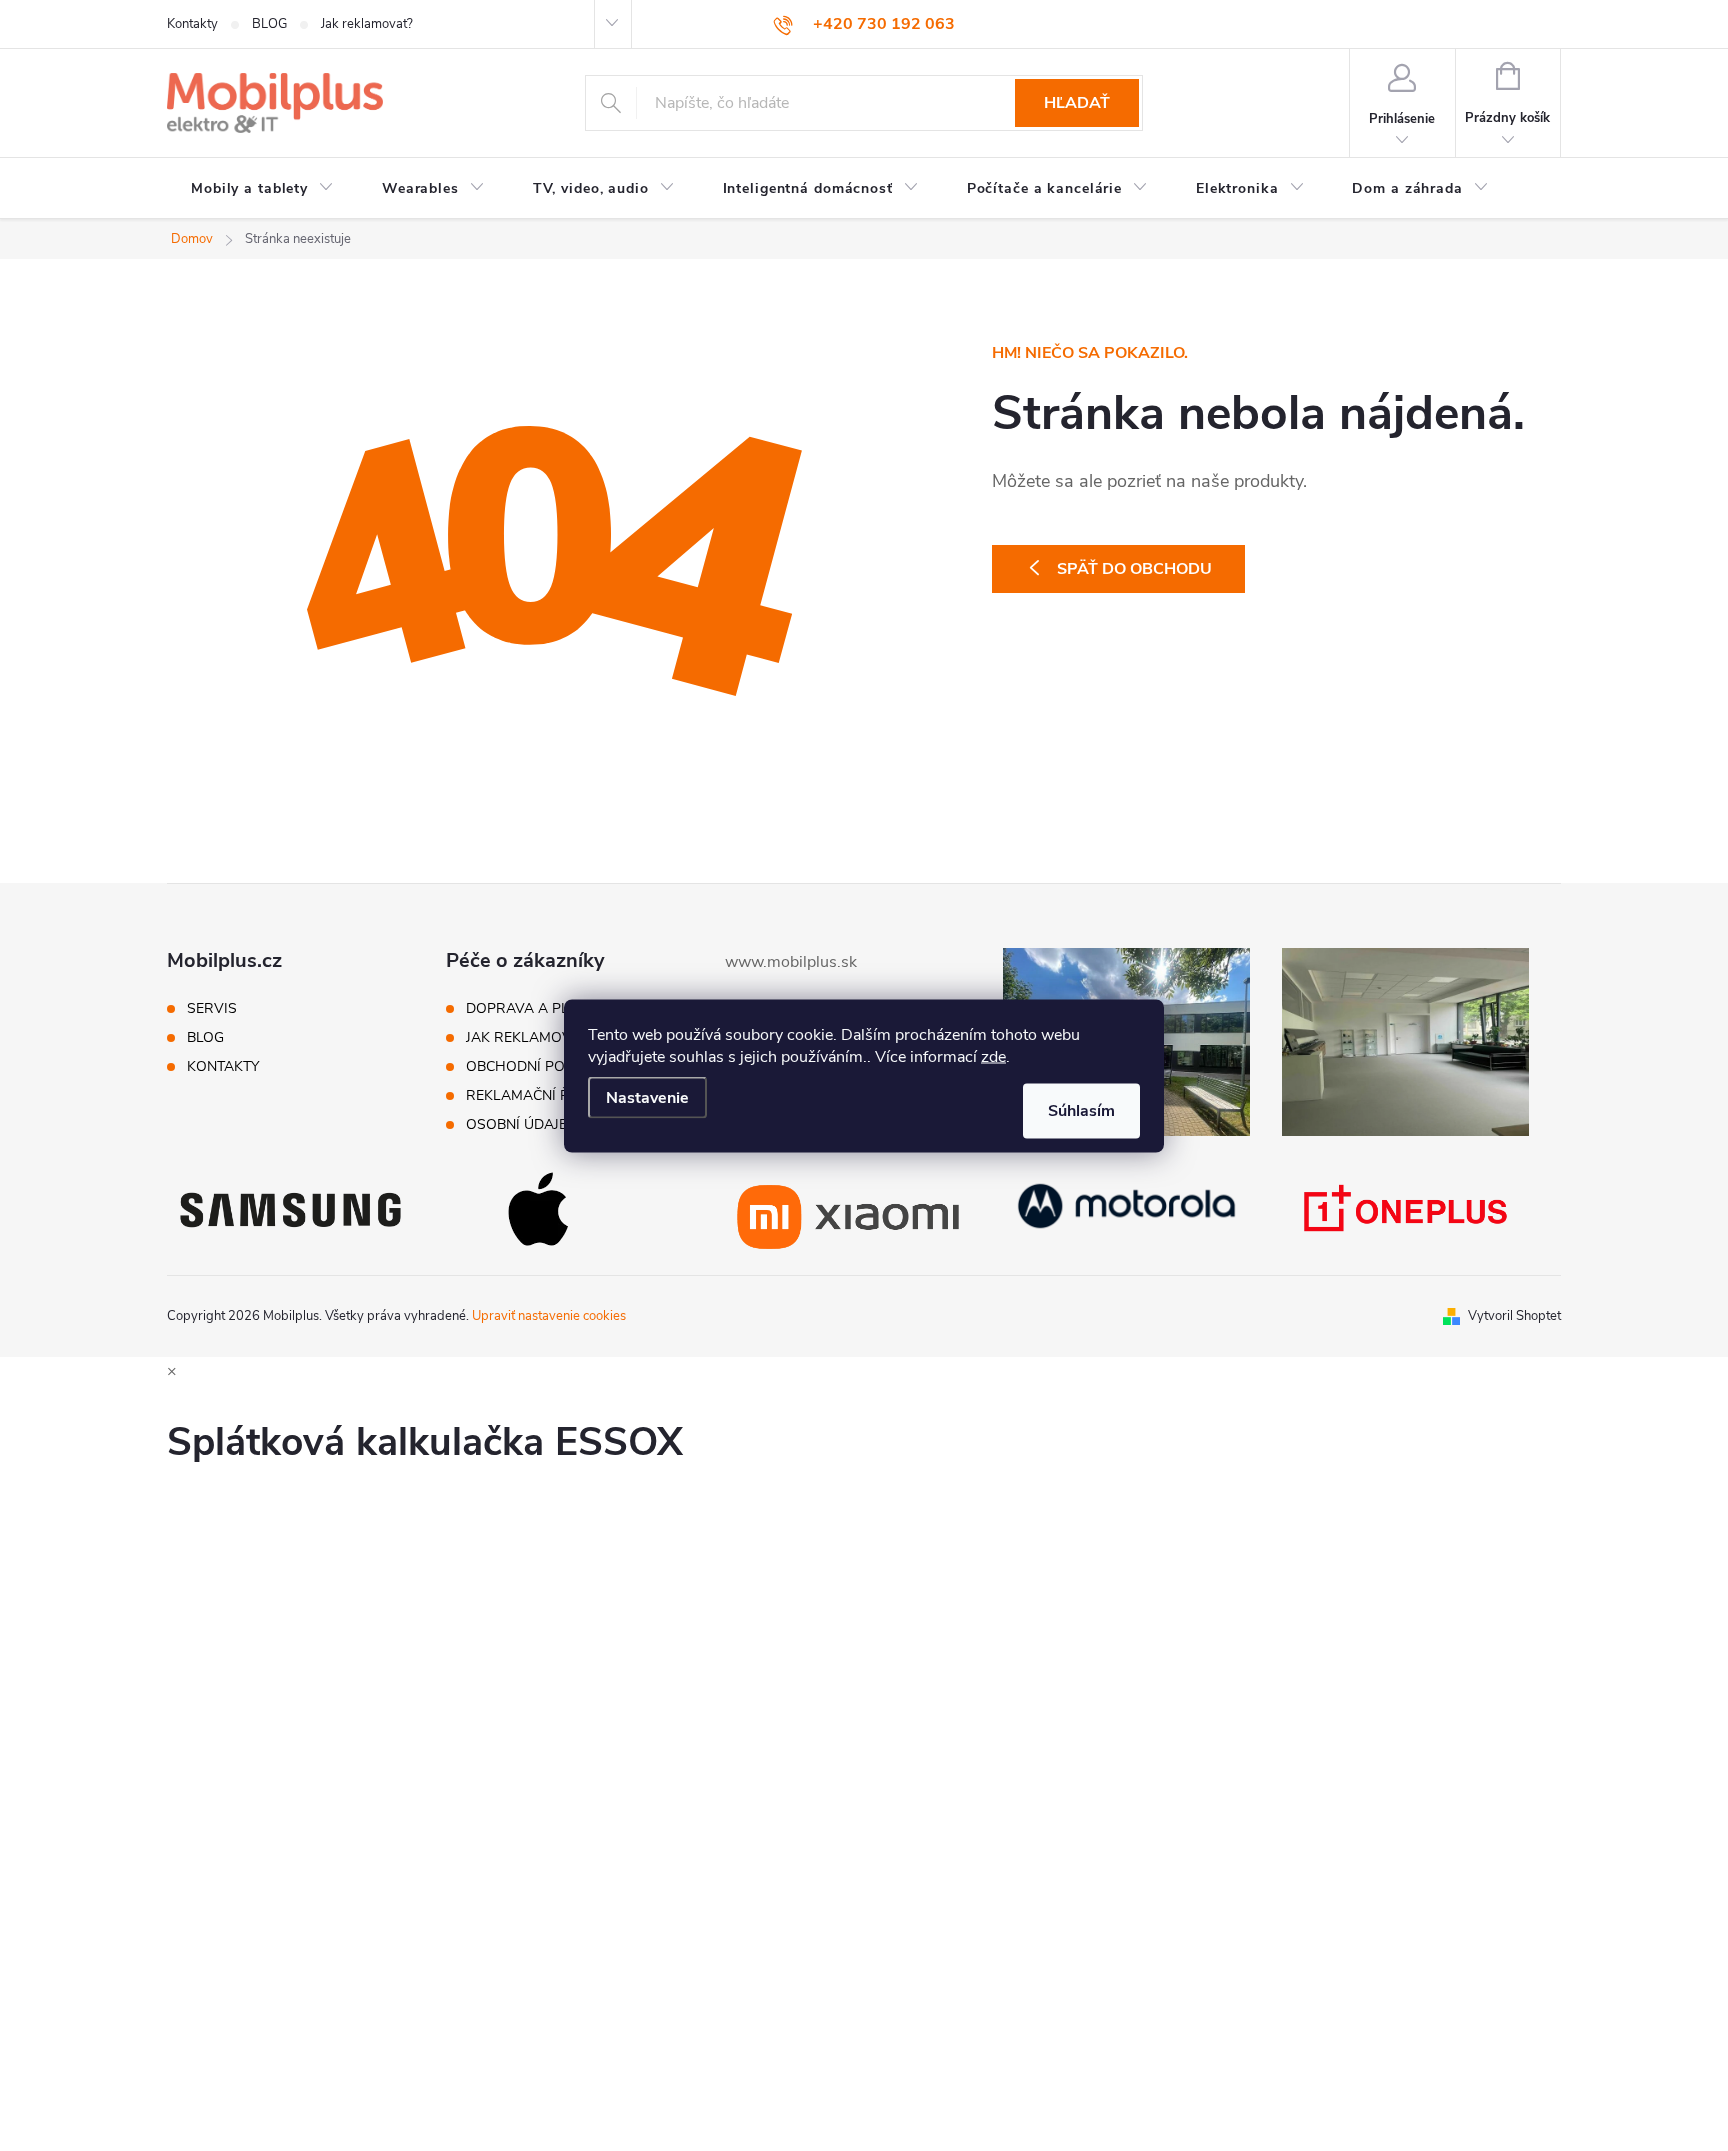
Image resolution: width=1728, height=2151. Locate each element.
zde (993, 1056)
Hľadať (1077, 103)
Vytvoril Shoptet (1514, 1316)
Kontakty (192, 24)
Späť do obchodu (1134, 569)
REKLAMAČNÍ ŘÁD (528, 1096)
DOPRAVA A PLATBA (535, 1009)
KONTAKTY (223, 1067)
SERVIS (212, 1009)
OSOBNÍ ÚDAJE (516, 1125)
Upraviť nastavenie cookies (549, 1316)
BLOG (269, 24)
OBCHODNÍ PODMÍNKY (542, 1067)
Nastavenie (647, 1097)
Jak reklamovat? (367, 24)
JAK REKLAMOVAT (527, 1038)
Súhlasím (1081, 1110)
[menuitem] (262, 189)
